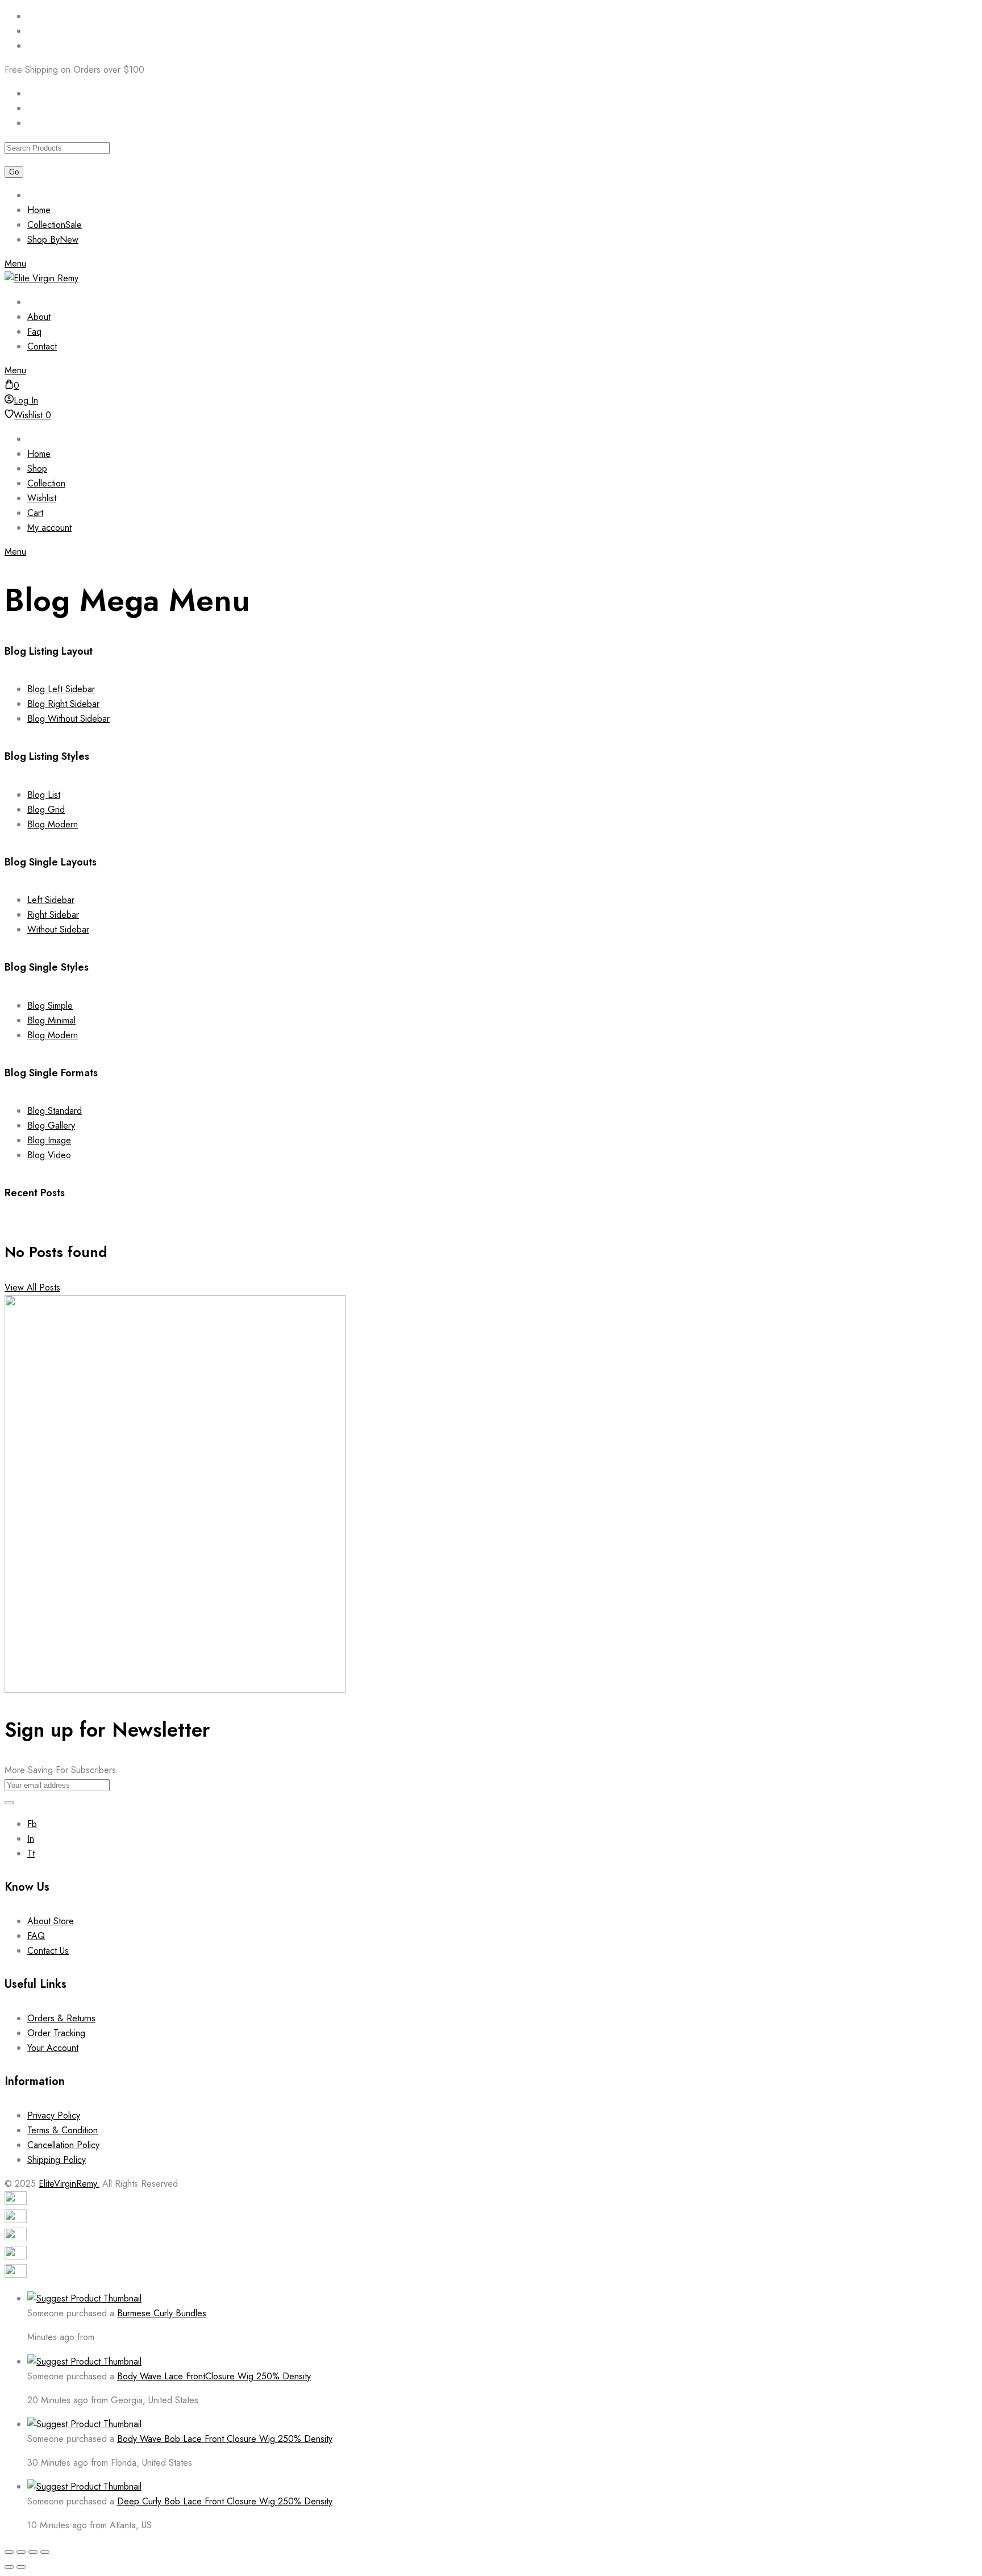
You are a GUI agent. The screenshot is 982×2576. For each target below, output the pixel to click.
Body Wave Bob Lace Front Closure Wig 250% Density (225, 2439)
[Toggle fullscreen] (21, 2552)
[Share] (33, 2552)
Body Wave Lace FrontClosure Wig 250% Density (214, 2376)
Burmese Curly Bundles (162, 2313)
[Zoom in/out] (9, 2552)
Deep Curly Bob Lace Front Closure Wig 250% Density (225, 2501)
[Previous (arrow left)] (9, 2567)
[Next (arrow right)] (21, 2567)
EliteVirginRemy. (69, 2184)
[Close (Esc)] (45, 2552)
